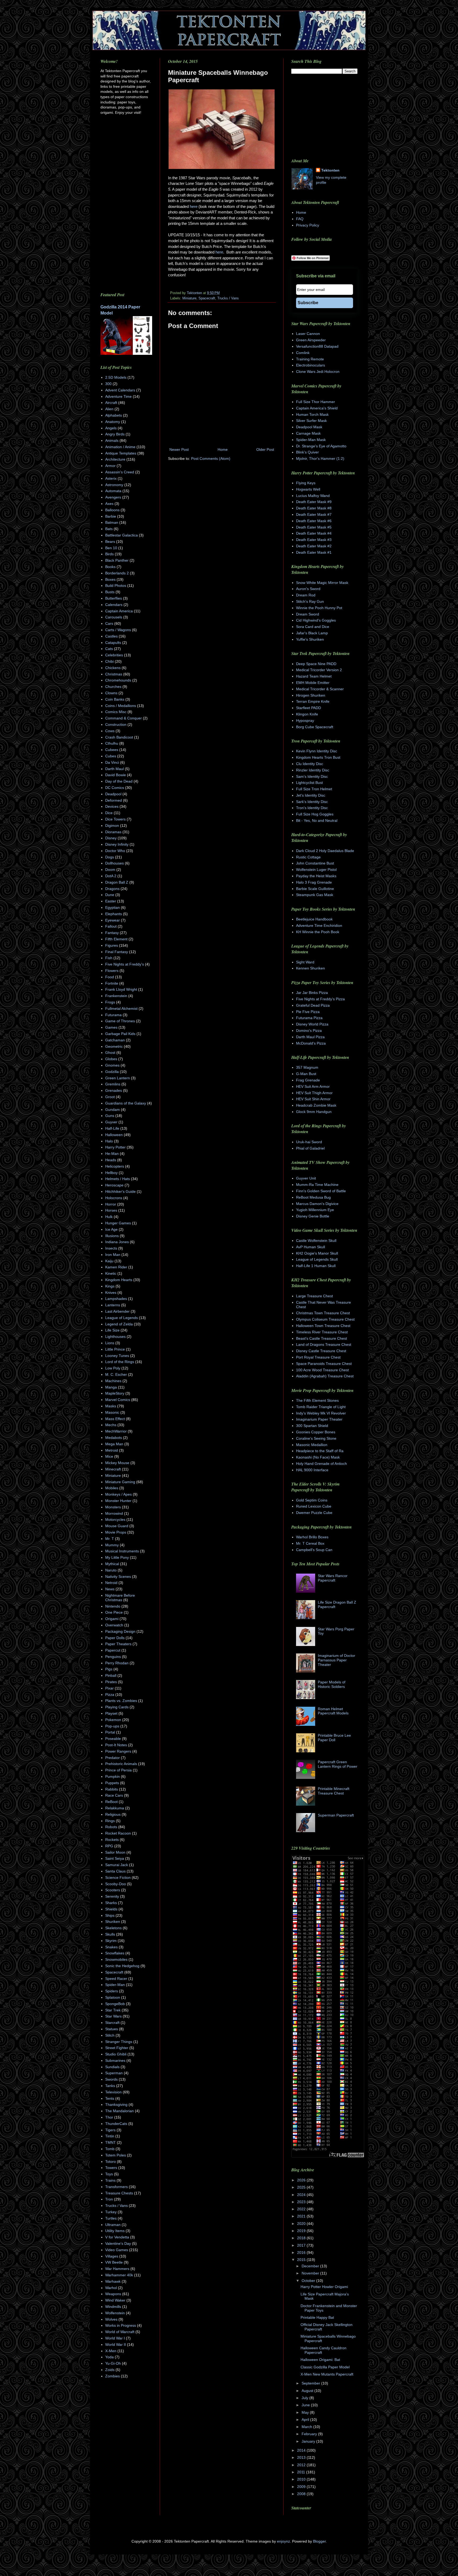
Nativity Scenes (118, 1577)
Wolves (111, 2319)
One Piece (114, 1612)
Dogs (110, 857)
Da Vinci (112, 762)
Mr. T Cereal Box (310, 1543)
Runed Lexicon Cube (314, 1506)
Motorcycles (115, 1520)
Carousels (114, 617)
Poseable (113, 1739)
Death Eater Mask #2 (314, 546)
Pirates (111, 1682)
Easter (111, 901)
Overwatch (114, 1625)
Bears (110, 542)
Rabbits (112, 1789)
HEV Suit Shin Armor (313, 1099)
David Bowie (116, 775)
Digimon (112, 826)
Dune (110, 895)
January (309, 2441)
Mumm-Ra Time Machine (317, 1185)
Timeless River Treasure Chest (322, 1332)
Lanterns (113, 1305)
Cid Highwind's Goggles (316, 620)
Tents (110, 2098)
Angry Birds (115, 434)
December (311, 2266)
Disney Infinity (117, 844)
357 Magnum (307, 1067)
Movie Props (116, 1532)
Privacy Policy (308, 225)
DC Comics (115, 788)
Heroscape (114, 1185)
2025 (302, 2187)
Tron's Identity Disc (312, 808)
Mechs (111, 1425)
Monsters (113, 1507)
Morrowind (114, 1513)
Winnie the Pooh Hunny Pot (319, 608)
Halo (109, 1141)
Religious (113, 1814)
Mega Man (114, 1444)
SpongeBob (115, 2004)
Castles (111, 636)
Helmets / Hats (118, 1179)
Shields (111, 1909)
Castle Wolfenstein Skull (316, 1241)
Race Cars (114, 1795)
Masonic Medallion (312, 1445)
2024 (302, 2195)
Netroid (111, 1583)
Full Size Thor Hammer (316, 402)
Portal (110, 1732)
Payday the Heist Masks (316, 876)
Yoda (109, 2357)
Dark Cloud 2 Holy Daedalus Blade (325, 851)
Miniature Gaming (120, 1482)
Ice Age (111, 1229)
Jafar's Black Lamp (312, 633)
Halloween (114, 1135)
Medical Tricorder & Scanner (320, 689)
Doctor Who (115, 851)
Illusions (112, 1236)
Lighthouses (115, 1337)
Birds (109, 554)
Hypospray (305, 721)
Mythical (112, 1564)
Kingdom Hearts (119, 1280)
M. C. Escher (116, 1374)
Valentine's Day (118, 2243)
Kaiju (109, 1261)
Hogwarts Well (308, 489)
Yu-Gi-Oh (113, 2363)
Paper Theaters (118, 1644)
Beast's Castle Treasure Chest (322, 1338)
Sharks (111, 1903)
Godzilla (112, 1072)
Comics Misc (116, 712)
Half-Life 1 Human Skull (316, 1266)
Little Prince (115, 1349)
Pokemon (113, 1720)
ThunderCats (116, 2124)
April (306, 2420)
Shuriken (113, 1922)
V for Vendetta (117, 2237)
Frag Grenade (308, 1080)
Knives (111, 1293)
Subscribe (308, 303)
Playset (111, 1713)
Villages (112, 2256)
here (194, 206)
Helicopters (115, 1166)
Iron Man (113, 1255)
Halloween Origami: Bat (320, 2360)
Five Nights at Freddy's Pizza (320, 999)
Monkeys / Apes (118, 1494)
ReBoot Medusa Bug (313, 1197)
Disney (111, 838)
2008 (302, 2494)
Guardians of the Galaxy (126, 1103)
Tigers (110, 2130)
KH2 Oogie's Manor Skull (317, 1253)
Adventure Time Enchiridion (319, 925)
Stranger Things (119, 2042)
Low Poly (113, 1368)
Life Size (112, 1330)
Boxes (110, 579)
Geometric (114, 1046)
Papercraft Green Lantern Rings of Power (338, 1764)
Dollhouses (114, 863)
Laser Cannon (308, 334)
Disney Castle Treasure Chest (321, 1351)
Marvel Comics (118, 1400)
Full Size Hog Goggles (315, 814)
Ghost (110, 1053)
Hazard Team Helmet (314, 676)
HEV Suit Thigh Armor (314, 1093)
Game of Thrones (120, 1021)
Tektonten (330, 170)
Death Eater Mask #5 (314, 527)
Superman (114, 2073)
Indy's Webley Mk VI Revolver (321, 1413)
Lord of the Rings (120, 1362)
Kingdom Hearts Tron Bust (318, 757)
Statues (112, 2029)
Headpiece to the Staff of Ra (320, 1451)
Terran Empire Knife (313, 701)
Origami (112, 1619)
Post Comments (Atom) (211, 459)
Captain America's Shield (317, 408)
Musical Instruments (122, 1551)
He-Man (112, 1154)
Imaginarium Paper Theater (319, 1419)
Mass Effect (115, 1419)
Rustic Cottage (308, 857)
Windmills (113, 2307)
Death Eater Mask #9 (314, 502)
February (310, 2434)
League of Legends (122, 1318)
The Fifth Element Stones (317, 1400)
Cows (110, 731)
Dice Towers (115, 819)
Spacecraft (207, 298)
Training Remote (310, 359)
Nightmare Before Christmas (120, 1598)
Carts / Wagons (118, 630)
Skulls (110, 1934)
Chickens (113, 668)
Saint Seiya (115, 1858)
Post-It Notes (116, 1745)
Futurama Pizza (309, 1018)
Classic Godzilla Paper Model (325, 2367)
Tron (109, 2199)
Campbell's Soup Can (314, 1550)
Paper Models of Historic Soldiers (332, 1684)
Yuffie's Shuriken (310, 639)
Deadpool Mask (309, 427)
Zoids (110, 2370)
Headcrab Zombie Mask (316, 1105)
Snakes (111, 1947)
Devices (112, 806)
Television (113, 2092)
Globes (111, 1059)
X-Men (111, 2351)
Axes (109, 504)
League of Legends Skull (317, 1259)
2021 (302, 2216)
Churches (113, 687)
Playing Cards (117, 1707)
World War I (115, 2338)
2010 (302, 2479)
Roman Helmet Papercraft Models (333, 1711)
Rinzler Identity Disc (313, 770)
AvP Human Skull (311, 1247)
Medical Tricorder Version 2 (319, 670)
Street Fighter (117, 2048)
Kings (110, 1286)
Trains (110, 2180)
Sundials (112, 2067)
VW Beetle (114, 2262)
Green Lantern (118, 1078)
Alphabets (114, 415)
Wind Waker (115, 2300)
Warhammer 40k (119, 2275)
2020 (302, 2224)
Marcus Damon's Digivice (317, 1204)
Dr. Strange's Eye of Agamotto (321, 446)
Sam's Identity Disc (312, 776)
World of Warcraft (120, 2332)
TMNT (111, 2142)
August (308, 2391)
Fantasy (112, 933)
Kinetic (111, 1273)
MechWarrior (116, 1431)
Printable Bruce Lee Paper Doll (334, 1738)
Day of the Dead (119, 781)
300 (108, 384)
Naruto (111, 1570)
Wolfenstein (115, 2313)
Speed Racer (116, 1979)
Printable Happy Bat (317, 2317)
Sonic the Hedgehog (122, 1966)
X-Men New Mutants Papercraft (327, 2374)
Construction (116, 724)
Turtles (111, 2218)
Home (223, 449)
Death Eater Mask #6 (314, 521)
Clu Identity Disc (310, 764)
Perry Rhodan (117, 1663)
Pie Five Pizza (308, 1012)
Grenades (114, 1090)
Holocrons (114, 1198)
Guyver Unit (306, 1178)
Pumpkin (113, 1776)
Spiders (112, 1991)
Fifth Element (116, 939)
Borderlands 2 (117, 573)
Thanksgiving (116, 2105)
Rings (110, 1821)
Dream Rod (306, 595)
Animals (112, 440)
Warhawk (113, 2281)
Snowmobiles (116, 1959)
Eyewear (113, 920)
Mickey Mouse (117, 1463)
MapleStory (115, 1393)
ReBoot (111, 1802)
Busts (110, 592)
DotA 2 (111, 876)
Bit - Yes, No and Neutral (317, 820)
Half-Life (112, 1128)
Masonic (112, 1412)
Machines (113, 1381)
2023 (302, 2202)
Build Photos (116, 586)
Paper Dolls (115, 1638)
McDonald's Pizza (311, 1043)
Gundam (113, 1110)
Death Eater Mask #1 (314, 552)
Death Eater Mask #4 (314, 533)
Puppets (112, 1783)
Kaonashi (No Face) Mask (318, 1457)
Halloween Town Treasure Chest (323, 1326)
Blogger (319, 2541)
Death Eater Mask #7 (314, 514)
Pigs (109, 1669)
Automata (113, 491)
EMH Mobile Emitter (313, 683)
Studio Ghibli (116, 2054)
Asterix (111, 478)
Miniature (189, 298)
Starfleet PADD (309, 708)
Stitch (110, 2035)
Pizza (110, 1695)
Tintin (110, 2136)
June (306, 2405)
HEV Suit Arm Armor (313, 1086)
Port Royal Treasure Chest (318, 1357)
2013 (302, 2457)
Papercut (113, 1650)
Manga (111, 1387)
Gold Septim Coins (312, 1500)
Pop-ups (112, 1726)
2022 (302, 2209)
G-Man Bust (306, 1074)
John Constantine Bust (315, 863)
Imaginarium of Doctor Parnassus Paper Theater (336, 1660)
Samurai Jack (117, 1865)
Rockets (112, 1840)
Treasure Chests (119, 2193)
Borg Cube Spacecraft (315, 727)
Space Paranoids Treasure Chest (324, 1364)
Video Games (117, 2250)
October (309, 2281)
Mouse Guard (117, 1526)
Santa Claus (115, 1871)
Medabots (114, 1438)
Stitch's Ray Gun (310, 601)
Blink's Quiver (307, 452)
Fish (109, 958)
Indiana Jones (117, 1242)
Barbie (111, 516)
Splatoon (113, 1997)
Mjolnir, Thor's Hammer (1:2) (320, 459)
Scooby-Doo (116, 1884)
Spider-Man (115, 1985)
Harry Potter (115, 1147)
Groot (110, 1097)
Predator (113, 1758)
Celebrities (114, 655)
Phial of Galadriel (310, 1148)
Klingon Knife (307, 714)
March (307, 2427)
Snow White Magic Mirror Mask (322, 583)
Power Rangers (118, 1751)
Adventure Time (118, 396)
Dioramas (113, 832)
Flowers (112, 971)
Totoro (111, 2162)
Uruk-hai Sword (309, 1142)
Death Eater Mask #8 (314, 508)
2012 (302, 2465)
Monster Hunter (118, 1501)
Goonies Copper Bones (316, 1432)
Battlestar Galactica (122, 535)
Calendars (114, 605)
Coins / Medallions (121, 706)
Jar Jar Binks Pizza (312, 993)
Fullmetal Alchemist (121, 1008)
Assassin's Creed (120, 472)
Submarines (115, 2060)
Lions (110, 1343)
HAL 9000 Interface (312, 1470)
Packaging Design (120, 1631)
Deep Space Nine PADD (316, 664)
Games (111, 1027)
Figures (112, 945)
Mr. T (110, 1539)
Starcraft (112, 2023)
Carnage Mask (308, 433)
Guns (110, 1116)
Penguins (113, 1657)
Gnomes (112, 1065)
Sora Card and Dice (313, 627)
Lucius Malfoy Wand (313, 496)
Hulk (109, 1217)
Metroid (112, 1450)
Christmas (114, 674)
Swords (111, 2079)
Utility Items (115, 2231)
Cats (109, 649)
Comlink (303, 353)
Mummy (112, 1545)
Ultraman (113, 2225)
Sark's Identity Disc (312, 802)
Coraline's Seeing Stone (316, 1438)
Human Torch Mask (312, 414)
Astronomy (114, 485)
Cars (109, 623)
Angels (111, 428)
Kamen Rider (116, 1267)
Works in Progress (121, 2325)
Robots (111, 1827)
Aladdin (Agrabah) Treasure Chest (325, 1376)
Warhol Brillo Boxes (312, 1537)
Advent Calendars (120, 390)
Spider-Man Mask (311, 440)
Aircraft (111, 403)
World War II (116, 2344)
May (306, 2412)
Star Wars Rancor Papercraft (333, 1578)
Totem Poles (116, 2155)
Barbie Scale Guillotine (315, 889)
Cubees (112, 750)
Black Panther (117, 560)
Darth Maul (114, 769)
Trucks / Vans (228, 298)
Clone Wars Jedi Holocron (318, 372)
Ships (110, 1915)
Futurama (113, 1015)
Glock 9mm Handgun (314, 1112)
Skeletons (113, 1928)
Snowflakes (115, 1953)
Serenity (112, 1896)
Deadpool (113, 794)
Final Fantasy (117, 952)
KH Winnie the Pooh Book (318, 932)
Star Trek (113, 2010)
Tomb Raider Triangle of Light (321, 1407)
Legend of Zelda (119, 1324)
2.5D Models (116, 377)
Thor (109, 2117)
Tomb (110, 2149)
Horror (111, 1204)
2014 (302, 2450)
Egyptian (113, 907)
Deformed (114, 800)
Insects (111, 1248)
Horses (111, 1210)
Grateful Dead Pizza (313, 1005)
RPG (109, 1846)
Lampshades (116, 1299)
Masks (111, 1406)
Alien (109, 409)
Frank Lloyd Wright (121, 989)
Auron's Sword (308, 589)
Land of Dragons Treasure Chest (324, 1344)
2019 (302, 2231)
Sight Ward (305, 962)
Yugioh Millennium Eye (315, 1210)
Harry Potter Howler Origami (324, 2287)
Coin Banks (115, 699)
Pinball (111, 1675)
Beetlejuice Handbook (314, 919)
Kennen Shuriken (311, 968)
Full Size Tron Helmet (314, 789)
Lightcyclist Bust (309, 783)
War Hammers (117, 2269)
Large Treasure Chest (314, 1296)
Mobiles (112, 1488)
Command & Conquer (124, 718)
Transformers (116, 2187)
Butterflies (114, 598)
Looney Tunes (117, 1356)
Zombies (113, 2376)
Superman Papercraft (336, 1815)
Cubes (111, 756)
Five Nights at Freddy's (125, 964)
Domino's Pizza (309, 1031)
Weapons (113, 2294)
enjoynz (283, 2541)
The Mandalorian (120, 2111)
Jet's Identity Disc (311, 795)
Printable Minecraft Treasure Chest (334, 1791)
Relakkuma (115, 1808)
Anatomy (113, 422)
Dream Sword (308, 614)
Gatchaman (115, 1040)
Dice (109, 813)
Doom (110, 870)
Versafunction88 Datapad (317, 346)
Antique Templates (121, 453)
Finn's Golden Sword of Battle (321, 1191)
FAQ (300, 219)
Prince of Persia (118, 1770)
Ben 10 (111, 548)
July (305, 2398)
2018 (302, 2238)
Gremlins (113, 1084)
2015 (302, 2260)
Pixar (109, 1688)
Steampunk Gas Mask (315, 895)
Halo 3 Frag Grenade (314, 882)
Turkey (111, 2212)
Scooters (113, 1890)
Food (110, 977)
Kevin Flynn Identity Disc (317, 751)
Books (110, 567)
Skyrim (111, 1941)
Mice (109, 1456)
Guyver (111, 1122)
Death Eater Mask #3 (314, 540)
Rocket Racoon (118, 1833)
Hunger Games (118, 1223)
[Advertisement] (213, 507)
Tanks (110, 2086)
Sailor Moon (115, 1852)
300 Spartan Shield (312, 1426)
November (311, 2273)
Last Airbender (117, 1311)
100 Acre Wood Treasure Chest (322, 1370)
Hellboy (111, 1173)
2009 (302, 2487)
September (311, 2383)
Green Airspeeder (311, 340)
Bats (109, 529)
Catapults (113, 643)
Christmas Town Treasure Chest (323, 1313)
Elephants (114, 914)
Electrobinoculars (311, 365)
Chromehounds (118, 680)
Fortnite (112, 983)
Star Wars (113, 2016)
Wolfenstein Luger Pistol (316, 870)
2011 (302, 2472)
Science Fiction (118, 1878)
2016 (302, 2252)
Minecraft (113, 1469)
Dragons (112, 889)
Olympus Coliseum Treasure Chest (325, 1319)
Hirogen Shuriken (311, 695)
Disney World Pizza (312, 1024)
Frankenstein (116, 996)
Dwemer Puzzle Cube (314, 1513)
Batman (112, 522)
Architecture (115, 459)
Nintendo (113, 1606)
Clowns (111, 693)
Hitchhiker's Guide (120, 1191)
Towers (111, 2168)
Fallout (111, 926)
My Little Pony (117, 1557)
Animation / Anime (120, 447)
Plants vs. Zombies (121, 1701)
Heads (111, 1160)
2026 (302, 2180)
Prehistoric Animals (121, 1764)
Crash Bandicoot (119, 737)
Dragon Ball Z (117, 882)
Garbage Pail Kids (120, 1034)
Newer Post (179, 449)
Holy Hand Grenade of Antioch (322, 1464)
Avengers (113, 497)
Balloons (112, 510)
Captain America (119, 611)
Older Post (265, 449)
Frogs (110, 1002)
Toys (109, 2174)
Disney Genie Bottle (313, 1216)
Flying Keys (306, 483)
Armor (110, 466)
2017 (302, 2245)
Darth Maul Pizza (310, 1037)
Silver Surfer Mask (311, 421)
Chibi (109, 661)
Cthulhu (112, 743)
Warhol (111, 2288)
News (110, 1589)
